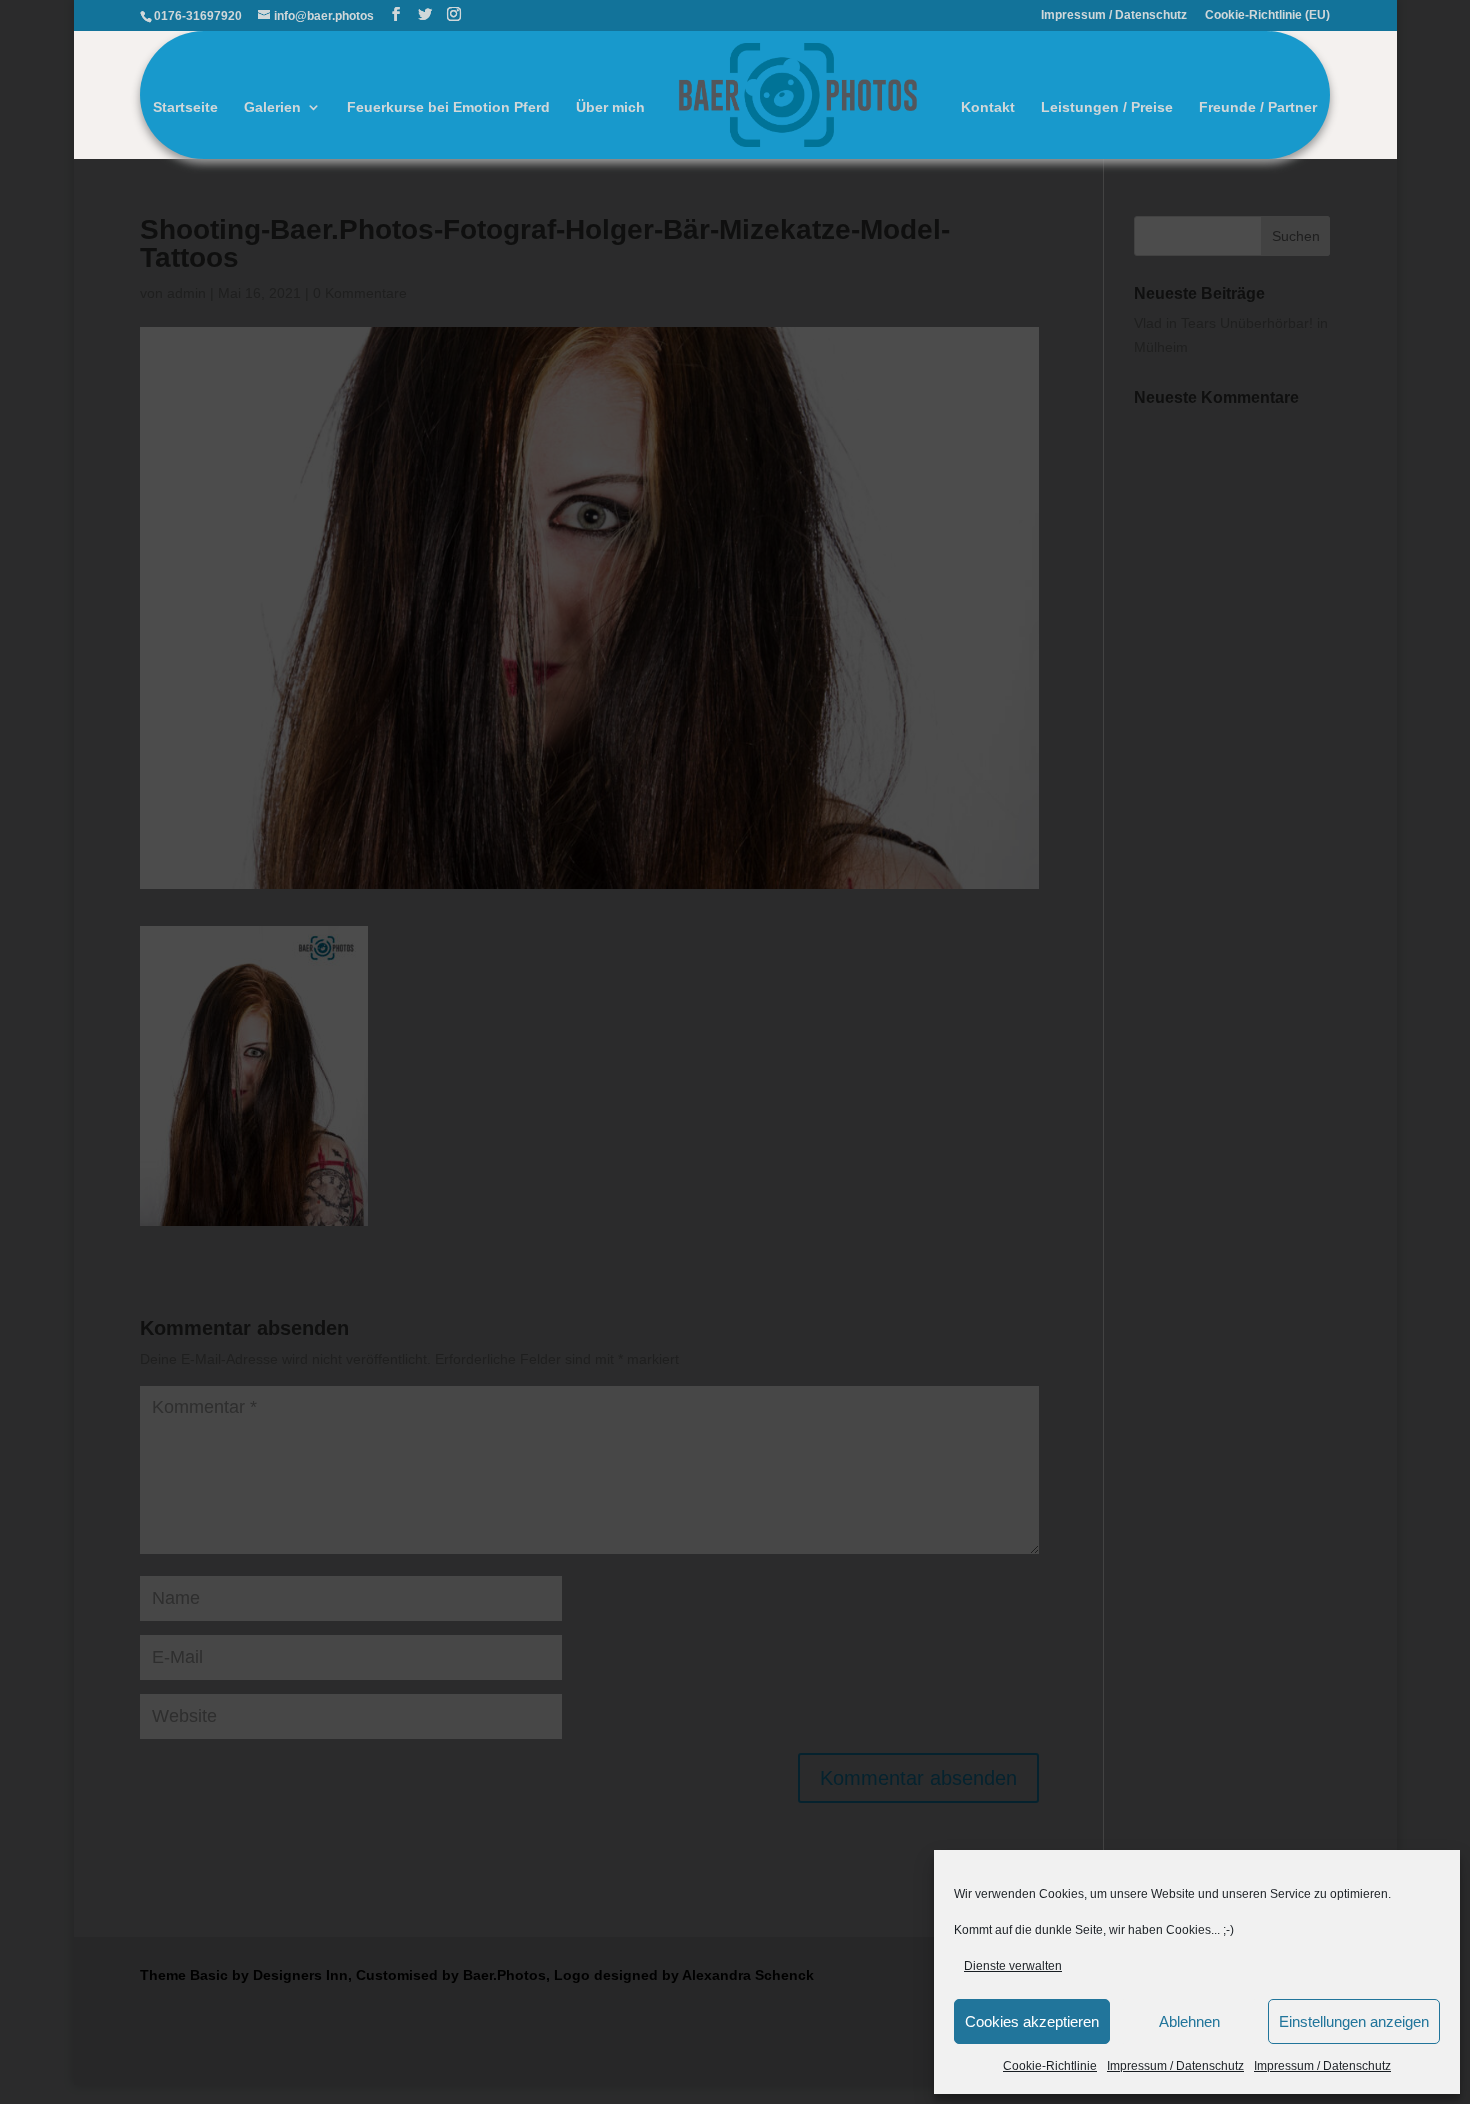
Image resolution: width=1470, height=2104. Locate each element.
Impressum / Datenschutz (1175, 2066)
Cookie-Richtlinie (1050, 2066)
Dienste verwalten (1013, 1966)
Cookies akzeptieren (1032, 2021)
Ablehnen (1189, 2021)
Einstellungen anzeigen (1354, 2021)
